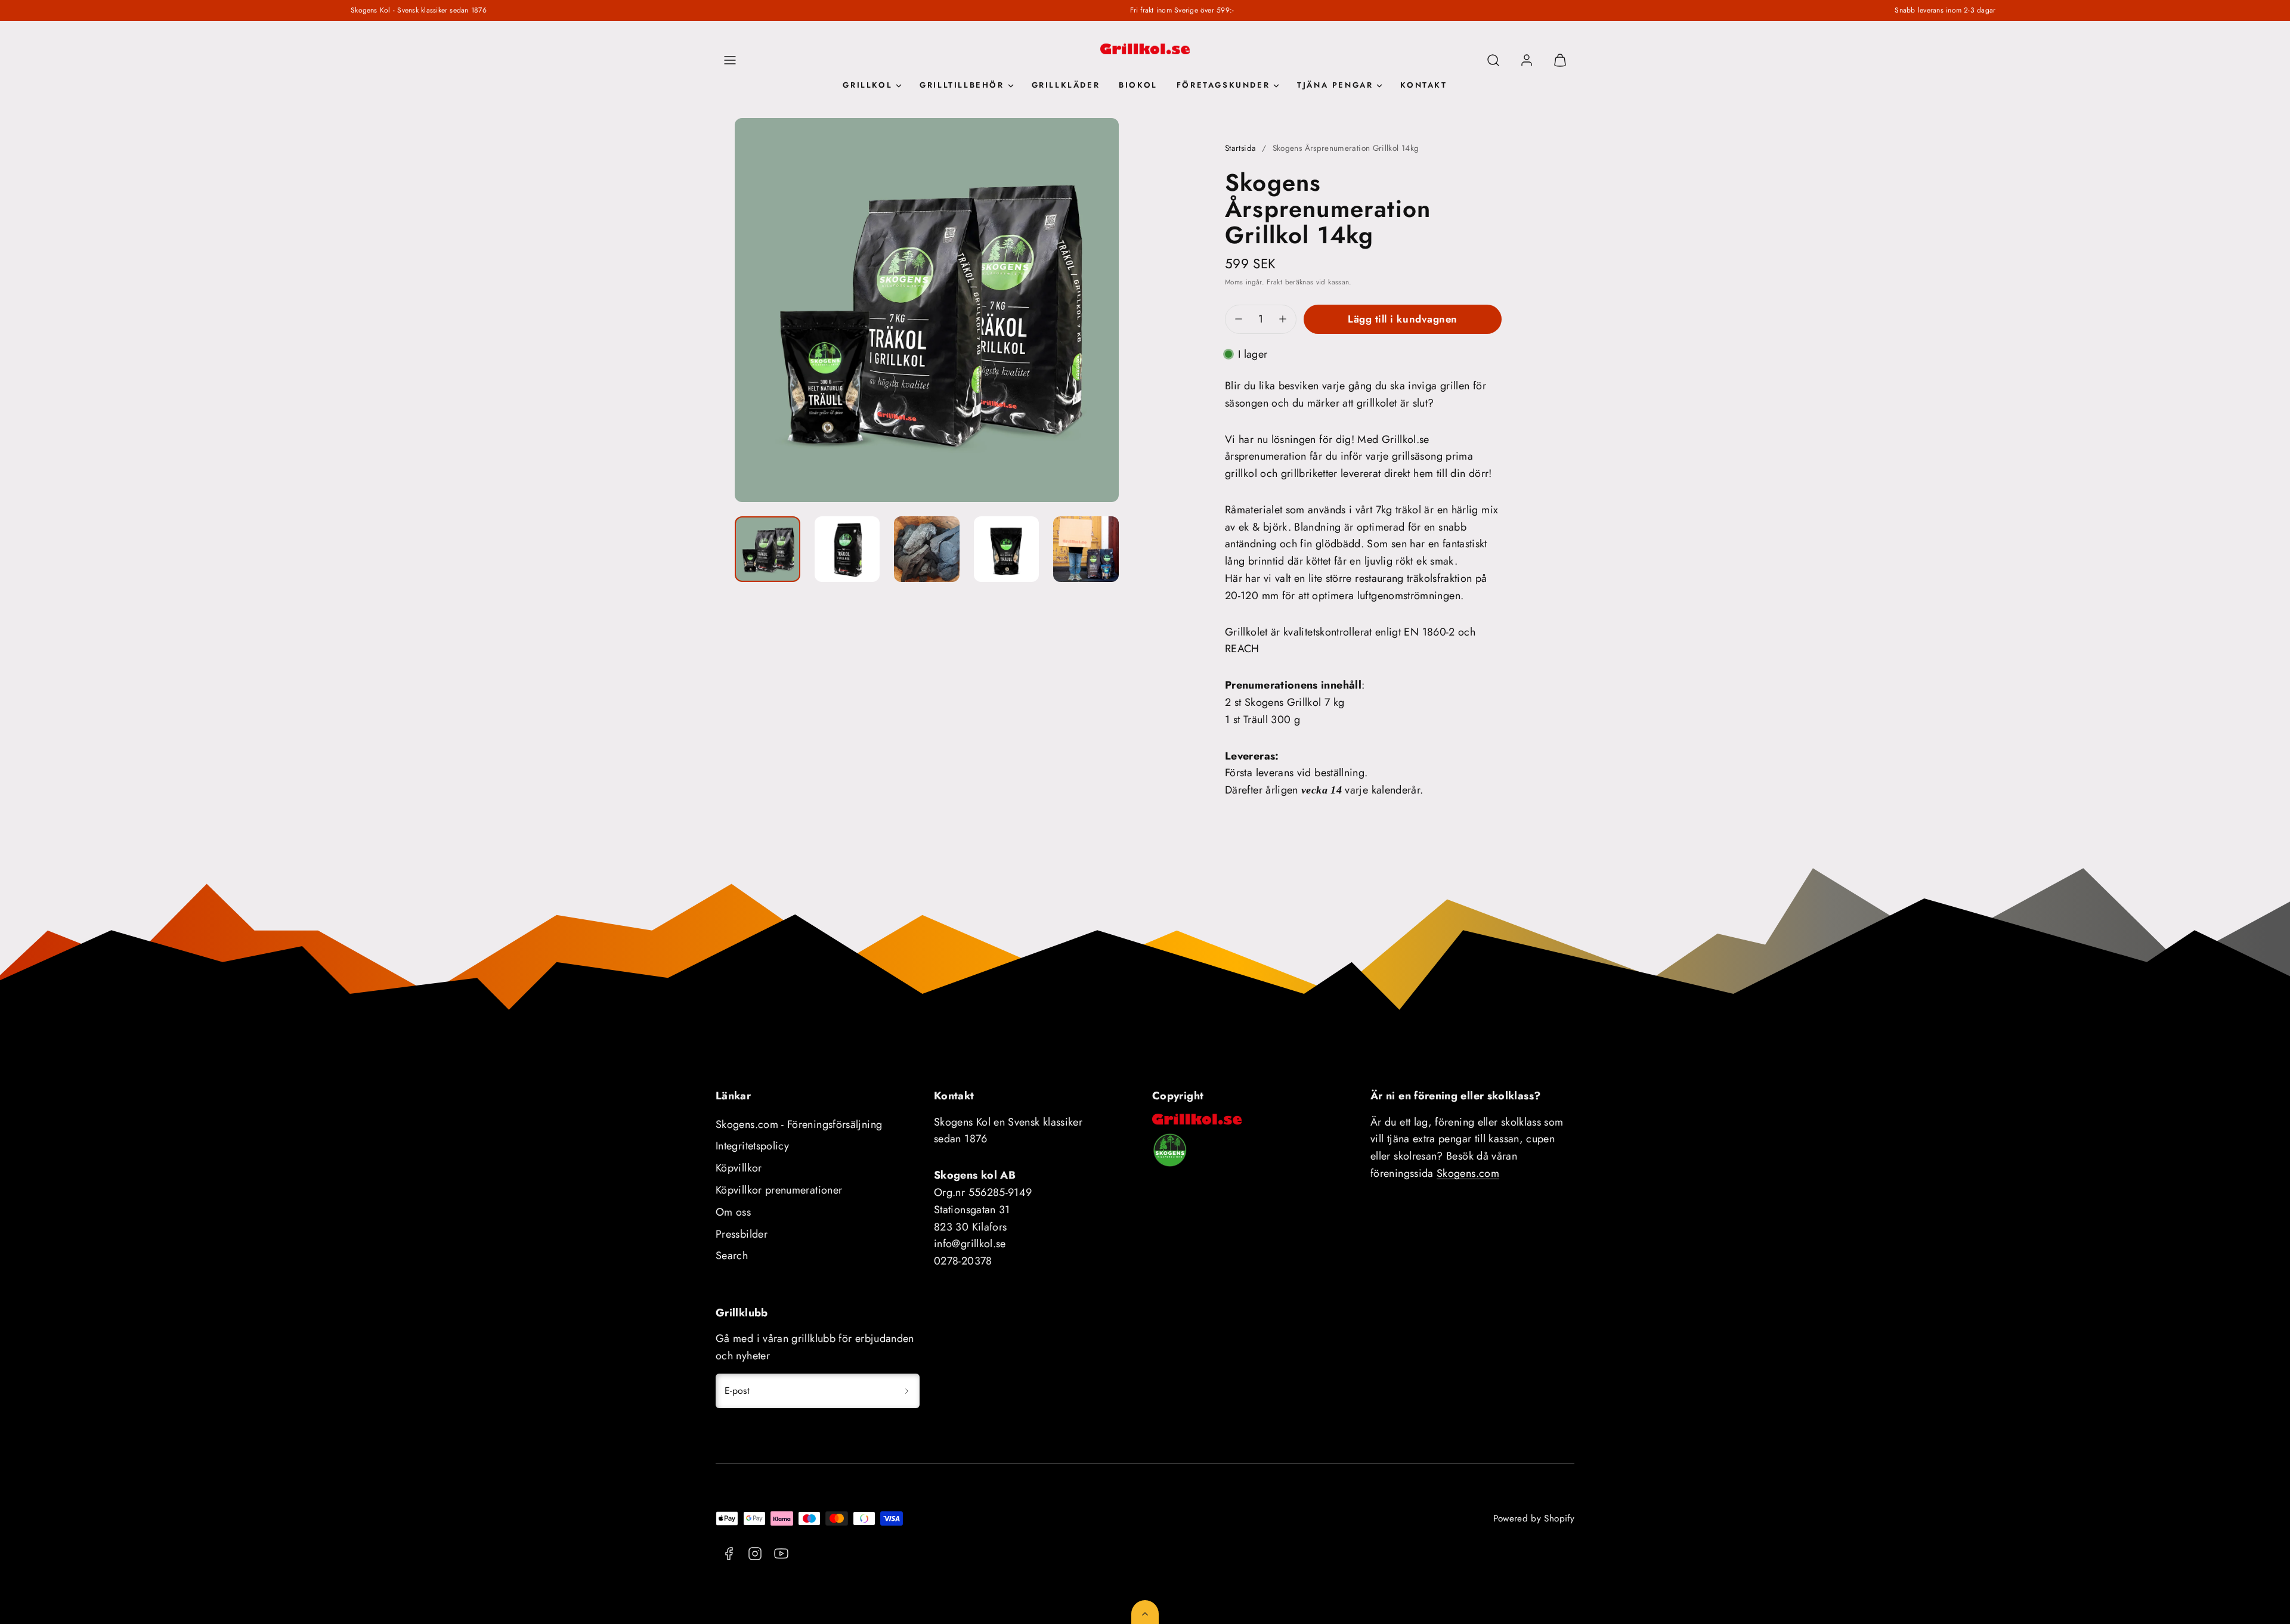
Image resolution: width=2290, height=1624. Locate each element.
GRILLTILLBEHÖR (962, 85)
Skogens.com (1468, 1173)
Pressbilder (742, 1234)
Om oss (733, 1212)
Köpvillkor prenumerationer (779, 1190)
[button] (730, 60)
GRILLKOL (867, 85)
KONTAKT (1423, 85)
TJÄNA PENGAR (1335, 85)
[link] (1527, 60)
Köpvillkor (739, 1168)
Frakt (1274, 282)
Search (732, 1256)
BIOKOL (1138, 85)
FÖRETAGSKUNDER (1223, 85)
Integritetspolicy (752, 1146)
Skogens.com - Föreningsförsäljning (799, 1124)
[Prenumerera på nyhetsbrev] (906, 1391)
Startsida (1240, 148)
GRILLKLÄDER (1066, 85)
